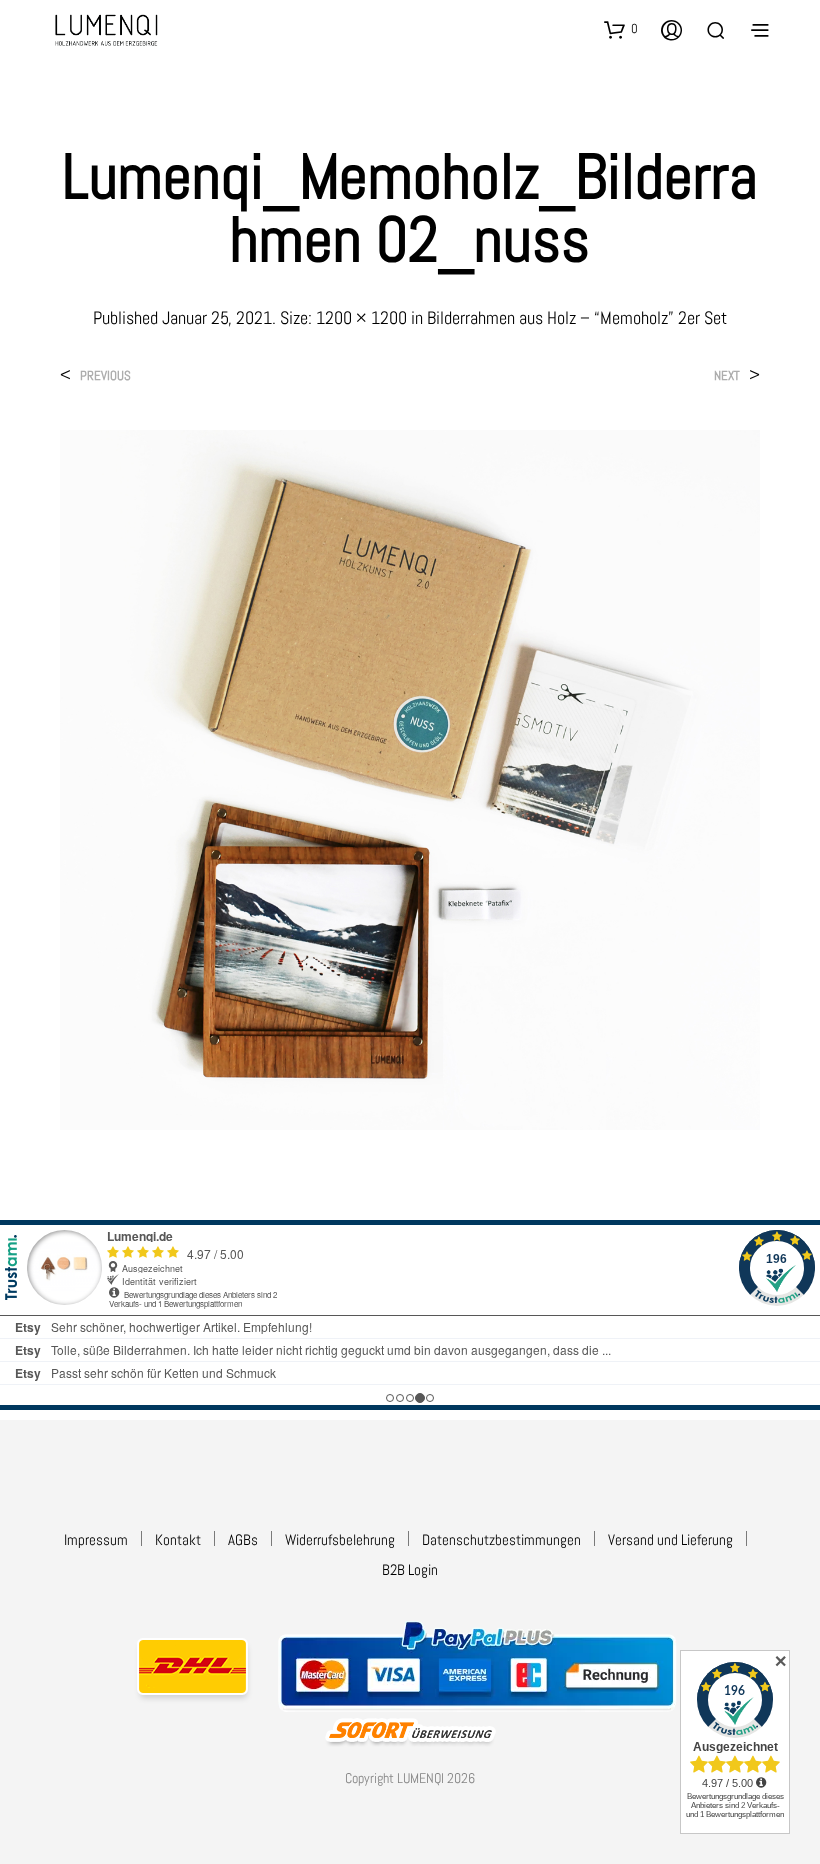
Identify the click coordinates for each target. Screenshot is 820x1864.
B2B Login (410, 1569)
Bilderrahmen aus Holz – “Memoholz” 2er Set (577, 317)
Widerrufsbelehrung (340, 1539)
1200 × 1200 (361, 317)
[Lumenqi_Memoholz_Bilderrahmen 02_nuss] (410, 778)
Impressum (96, 1539)
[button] (621, 29)
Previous (105, 375)
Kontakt (178, 1539)
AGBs (243, 1539)
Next (727, 375)
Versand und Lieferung (670, 1539)
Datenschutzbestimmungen (501, 1539)
